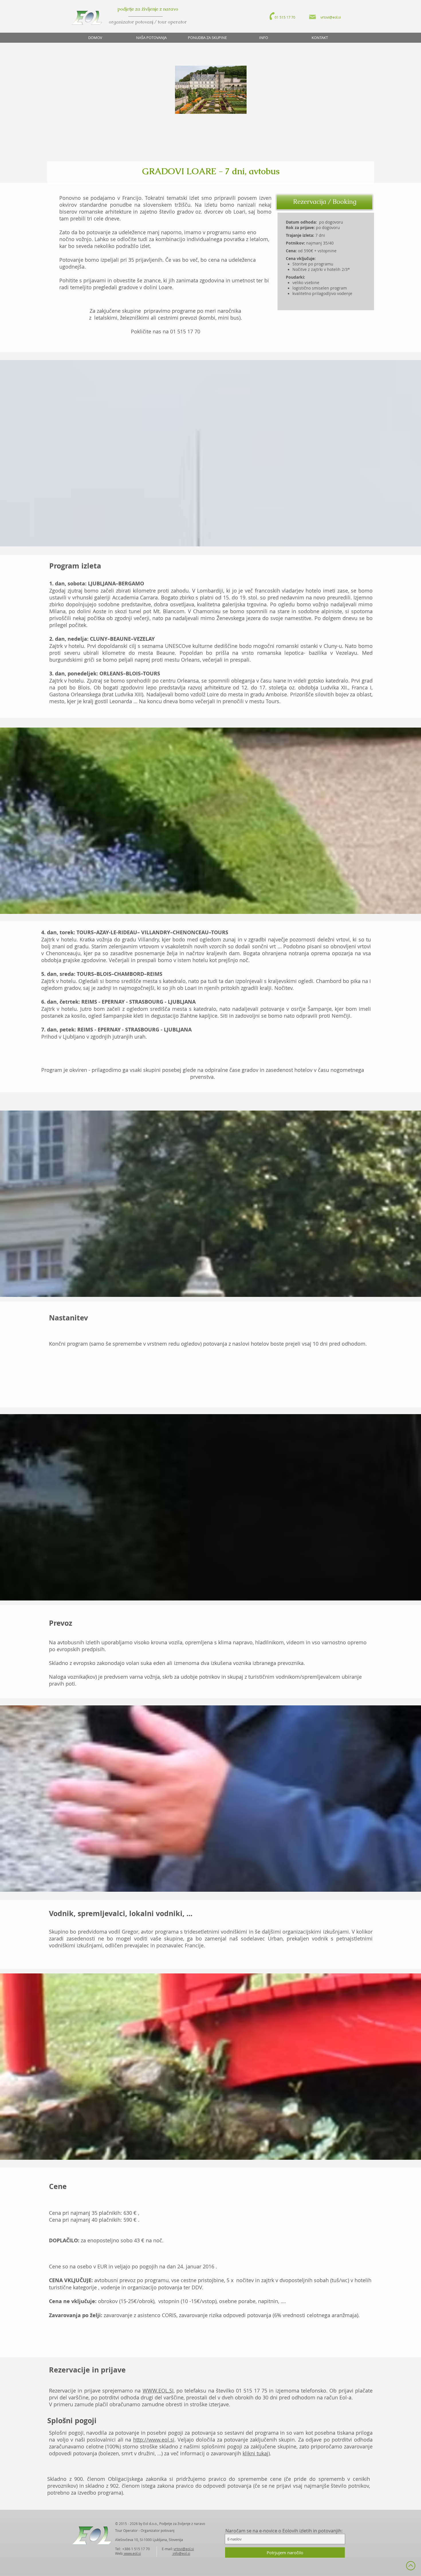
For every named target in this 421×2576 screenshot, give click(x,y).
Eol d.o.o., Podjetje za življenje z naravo (174, 2524)
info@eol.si (181, 2553)
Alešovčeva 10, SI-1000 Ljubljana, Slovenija (149, 2540)
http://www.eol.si (154, 2440)
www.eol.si (132, 2553)
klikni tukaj (255, 2453)
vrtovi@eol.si (184, 2549)
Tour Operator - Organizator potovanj (145, 2530)
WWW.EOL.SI (158, 2391)
